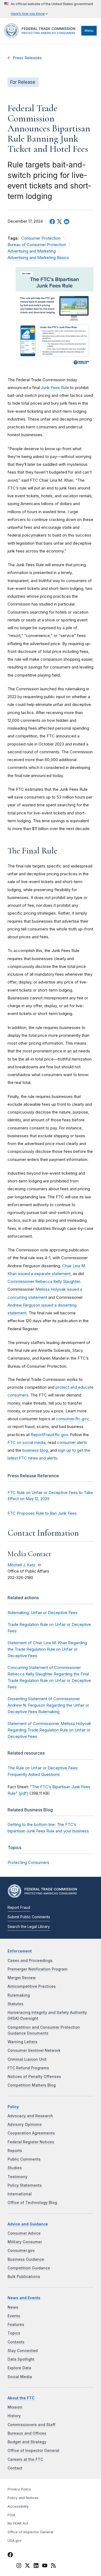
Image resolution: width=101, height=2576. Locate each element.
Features (16, 2325)
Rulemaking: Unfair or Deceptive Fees (43, 1613)
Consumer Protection (41, 238)
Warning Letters (22, 2042)
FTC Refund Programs (28, 2068)
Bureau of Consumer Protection (37, 245)
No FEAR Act (18, 2523)
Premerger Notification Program (38, 1969)
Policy (13, 2107)
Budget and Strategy (27, 2442)
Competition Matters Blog (32, 2085)
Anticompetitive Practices (32, 1986)
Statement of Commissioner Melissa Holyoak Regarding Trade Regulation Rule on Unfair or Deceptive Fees (49, 1730)
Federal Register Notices (31, 2142)
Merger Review (22, 1978)
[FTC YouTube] (45, 2566)
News (13, 2307)
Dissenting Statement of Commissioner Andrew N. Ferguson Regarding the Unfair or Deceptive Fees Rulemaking (48, 1705)
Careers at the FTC (25, 2459)
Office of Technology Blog (32, 2203)
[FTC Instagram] (19, 2566)
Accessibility (18, 2506)
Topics (14, 2333)
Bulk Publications (24, 2277)
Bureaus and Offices (27, 2433)
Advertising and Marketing (32, 251)
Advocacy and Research (30, 2116)
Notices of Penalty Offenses (34, 2077)
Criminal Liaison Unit (27, 2059)
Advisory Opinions (25, 2124)
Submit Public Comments (29, 1917)
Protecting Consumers (28, 1862)
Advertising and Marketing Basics (38, 258)
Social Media (20, 2377)
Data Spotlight (21, 2359)
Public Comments (24, 2159)
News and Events (24, 2298)
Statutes (15, 2004)
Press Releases (27, 58)
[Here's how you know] (49, 9)
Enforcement (20, 1951)
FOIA (11, 2515)
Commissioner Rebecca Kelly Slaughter (44, 1281)
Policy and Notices (23, 2498)
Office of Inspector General (33, 2451)
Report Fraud (19, 1907)
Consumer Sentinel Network (34, 2050)
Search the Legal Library (29, 1927)
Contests (16, 2342)
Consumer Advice (24, 2233)
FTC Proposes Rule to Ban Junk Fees (42, 1513)
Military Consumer (25, 2242)
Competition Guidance (29, 2268)
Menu (89, 31)
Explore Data (19, 2368)
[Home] (41, 36)
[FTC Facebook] (10, 2556)
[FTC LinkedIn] (36, 2566)
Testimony (18, 2177)
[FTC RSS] (53, 2566)
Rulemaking (19, 1995)
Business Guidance (26, 2259)
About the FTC (21, 2398)
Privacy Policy (19, 2489)
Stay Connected (23, 2351)
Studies (15, 2168)
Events (14, 2316)
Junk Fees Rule (55, 388)
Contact (15, 2468)
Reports (15, 2151)
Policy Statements (25, 2185)
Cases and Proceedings (30, 1961)
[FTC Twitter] (27, 2565)
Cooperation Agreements (31, 2133)
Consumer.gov (21, 2250)
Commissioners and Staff (32, 2425)
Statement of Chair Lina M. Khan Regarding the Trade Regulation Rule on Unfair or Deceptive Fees (47, 1649)
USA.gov (15, 2541)
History (14, 2416)
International (20, 2194)
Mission (15, 2407)
